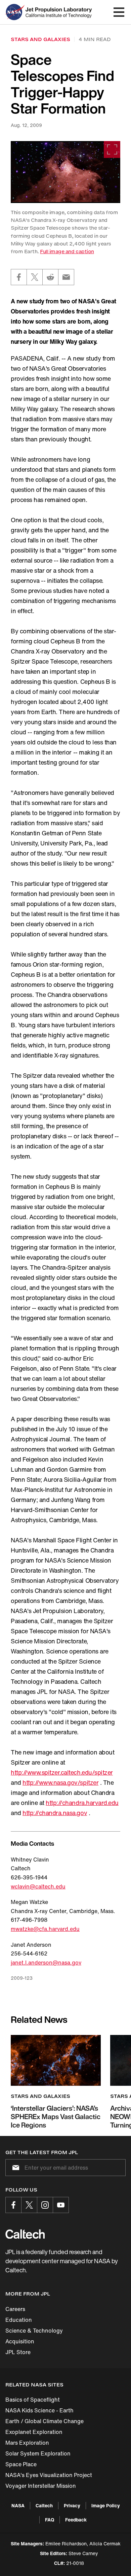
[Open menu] (119, 12)
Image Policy (106, 2505)
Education (19, 2320)
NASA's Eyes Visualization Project (49, 2475)
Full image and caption (67, 251)
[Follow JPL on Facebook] (13, 2205)
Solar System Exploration (38, 2453)
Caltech (44, 2505)
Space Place (21, 2464)
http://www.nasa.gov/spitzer (60, 1782)
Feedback (76, 2520)
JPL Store (18, 2352)
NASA (18, 2505)
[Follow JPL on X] (29, 2205)
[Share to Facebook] (19, 277)
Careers (15, 2309)
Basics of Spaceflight (33, 2400)
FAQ (50, 2520)
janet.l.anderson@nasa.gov (46, 1963)
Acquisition (20, 2341)
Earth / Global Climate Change (45, 2421)
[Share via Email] (66, 277)
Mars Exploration (27, 2443)
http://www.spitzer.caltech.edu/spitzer (62, 1772)
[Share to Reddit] (50, 277)
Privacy (72, 2505)
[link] (65, 172)
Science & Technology (34, 2331)
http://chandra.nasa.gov (55, 1813)
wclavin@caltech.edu (38, 1886)
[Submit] (14, 2168)
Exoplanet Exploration (34, 2432)
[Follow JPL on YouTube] (61, 2205)
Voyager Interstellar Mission (41, 2486)
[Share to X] (35, 277)
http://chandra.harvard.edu (82, 1803)
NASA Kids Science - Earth (39, 2410)
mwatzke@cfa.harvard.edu (45, 1929)
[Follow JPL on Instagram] (45, 2205)
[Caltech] (25, 2234)
